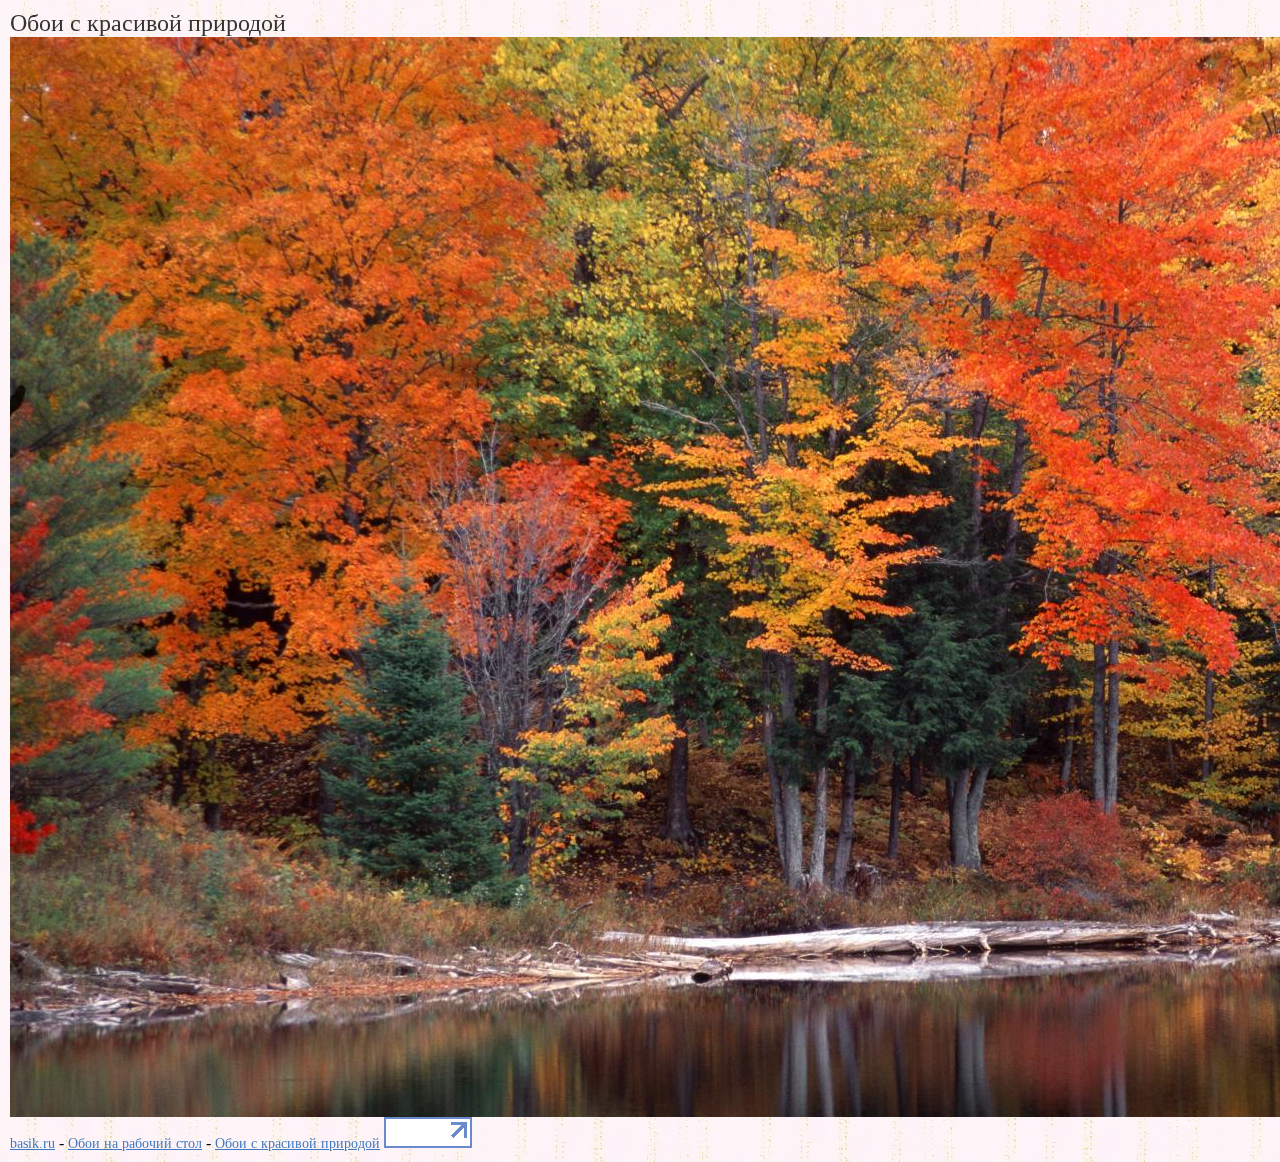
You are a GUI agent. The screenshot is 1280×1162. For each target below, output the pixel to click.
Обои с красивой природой (297, 1143)
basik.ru (32, 1143)
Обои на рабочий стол (135, 1143)
